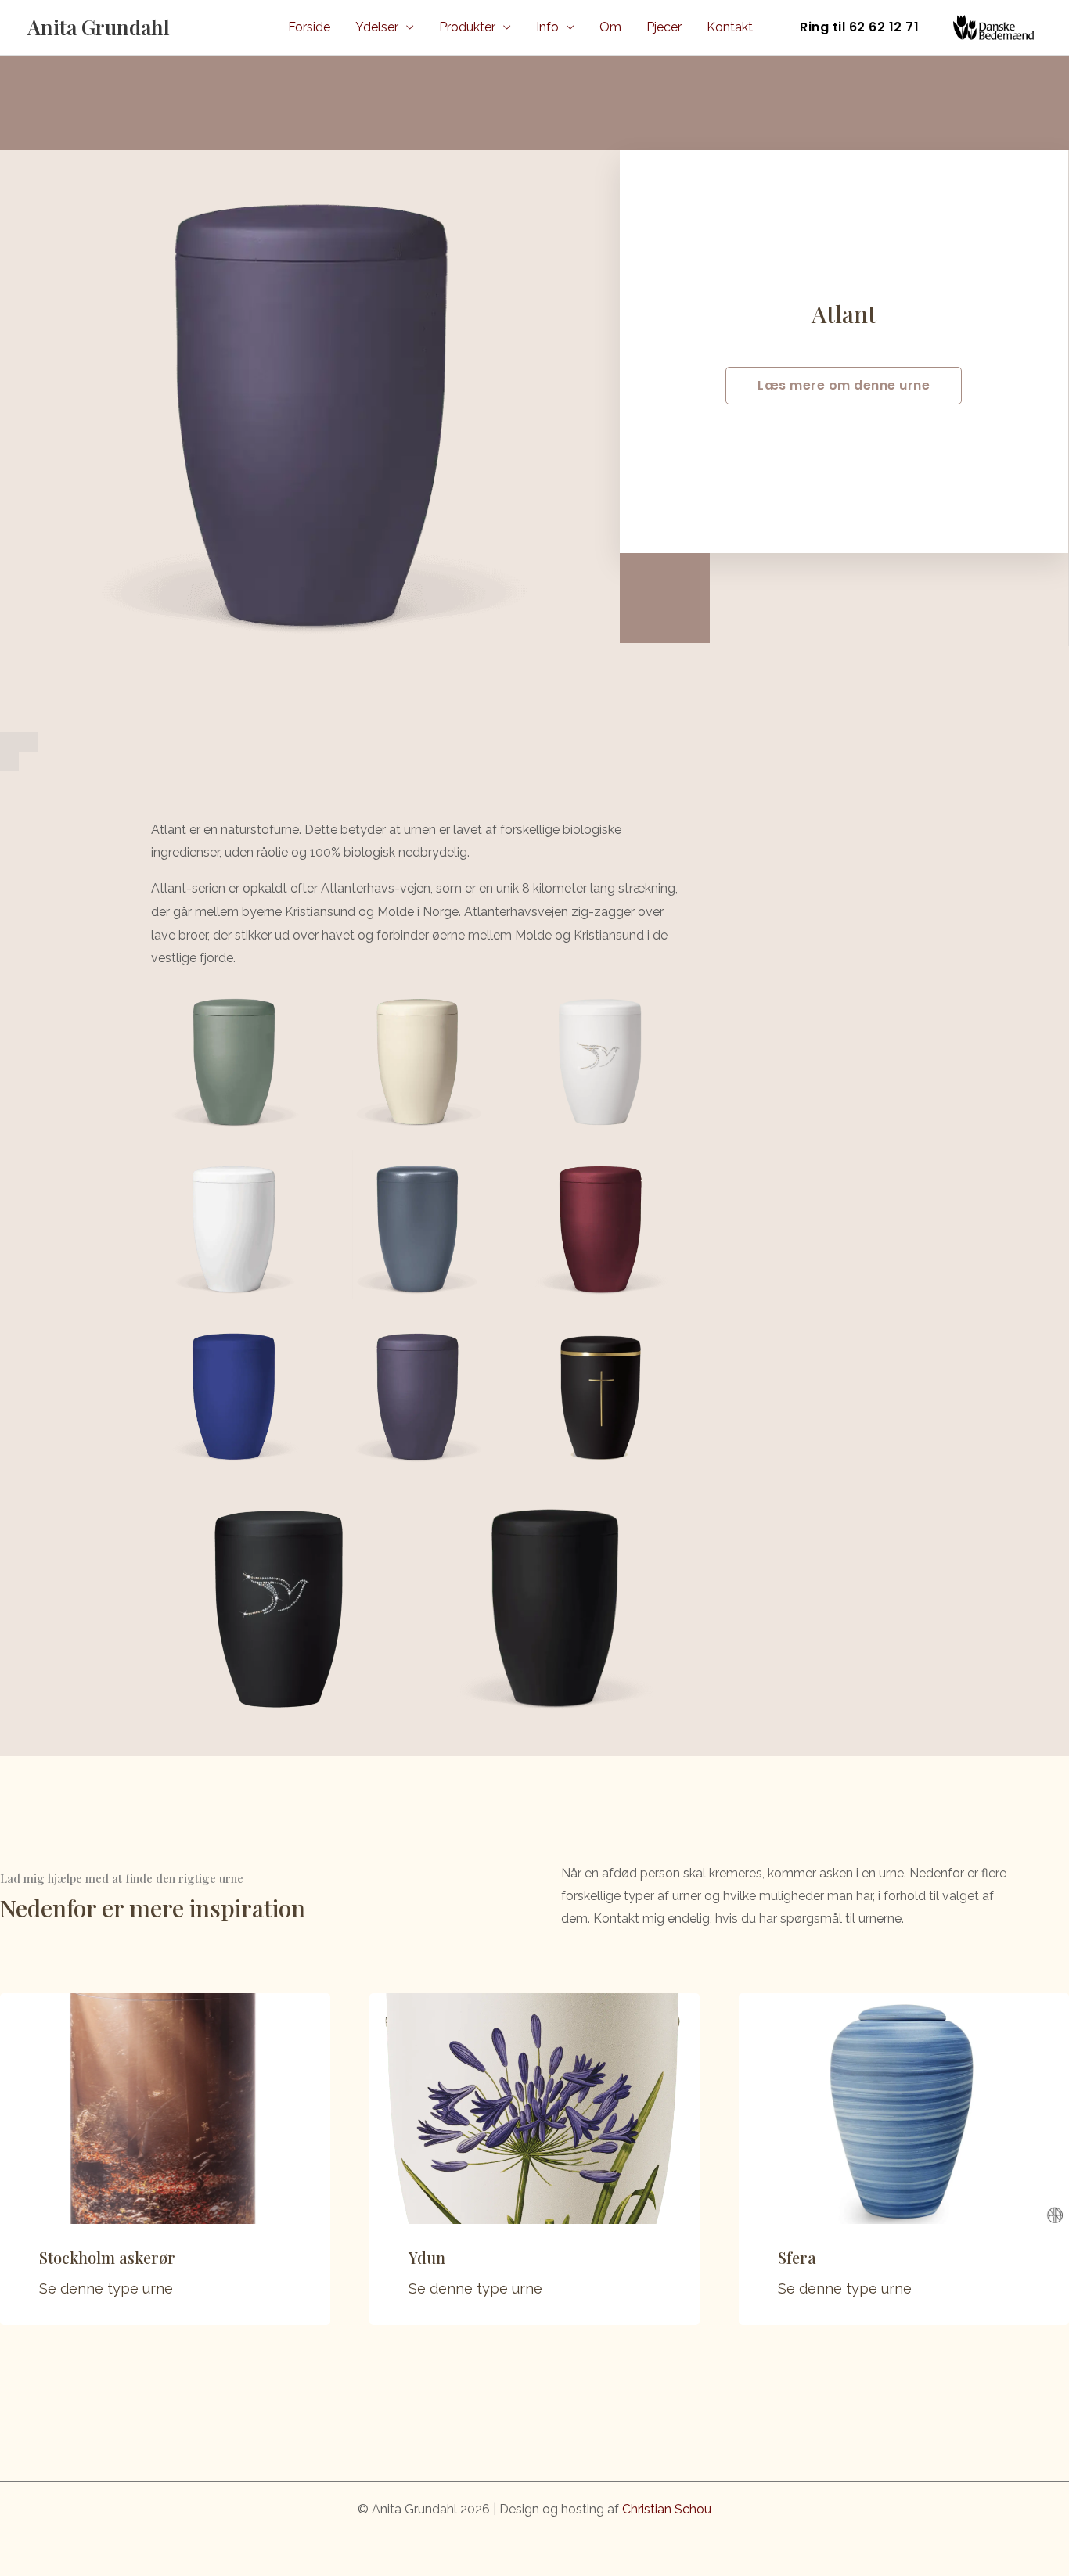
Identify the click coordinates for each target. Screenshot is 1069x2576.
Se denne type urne (106, 2289)
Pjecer (664, 27)
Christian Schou (667, 2509)
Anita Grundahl (99, 27)
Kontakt (730, 27)
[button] (859, 27)
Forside (309, 27)
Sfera (797, 2257)
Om (610, 27)
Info (547, 27)
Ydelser (377, 27)
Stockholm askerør (107, 2257)
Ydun (427, 2257)
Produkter (467, 27)
